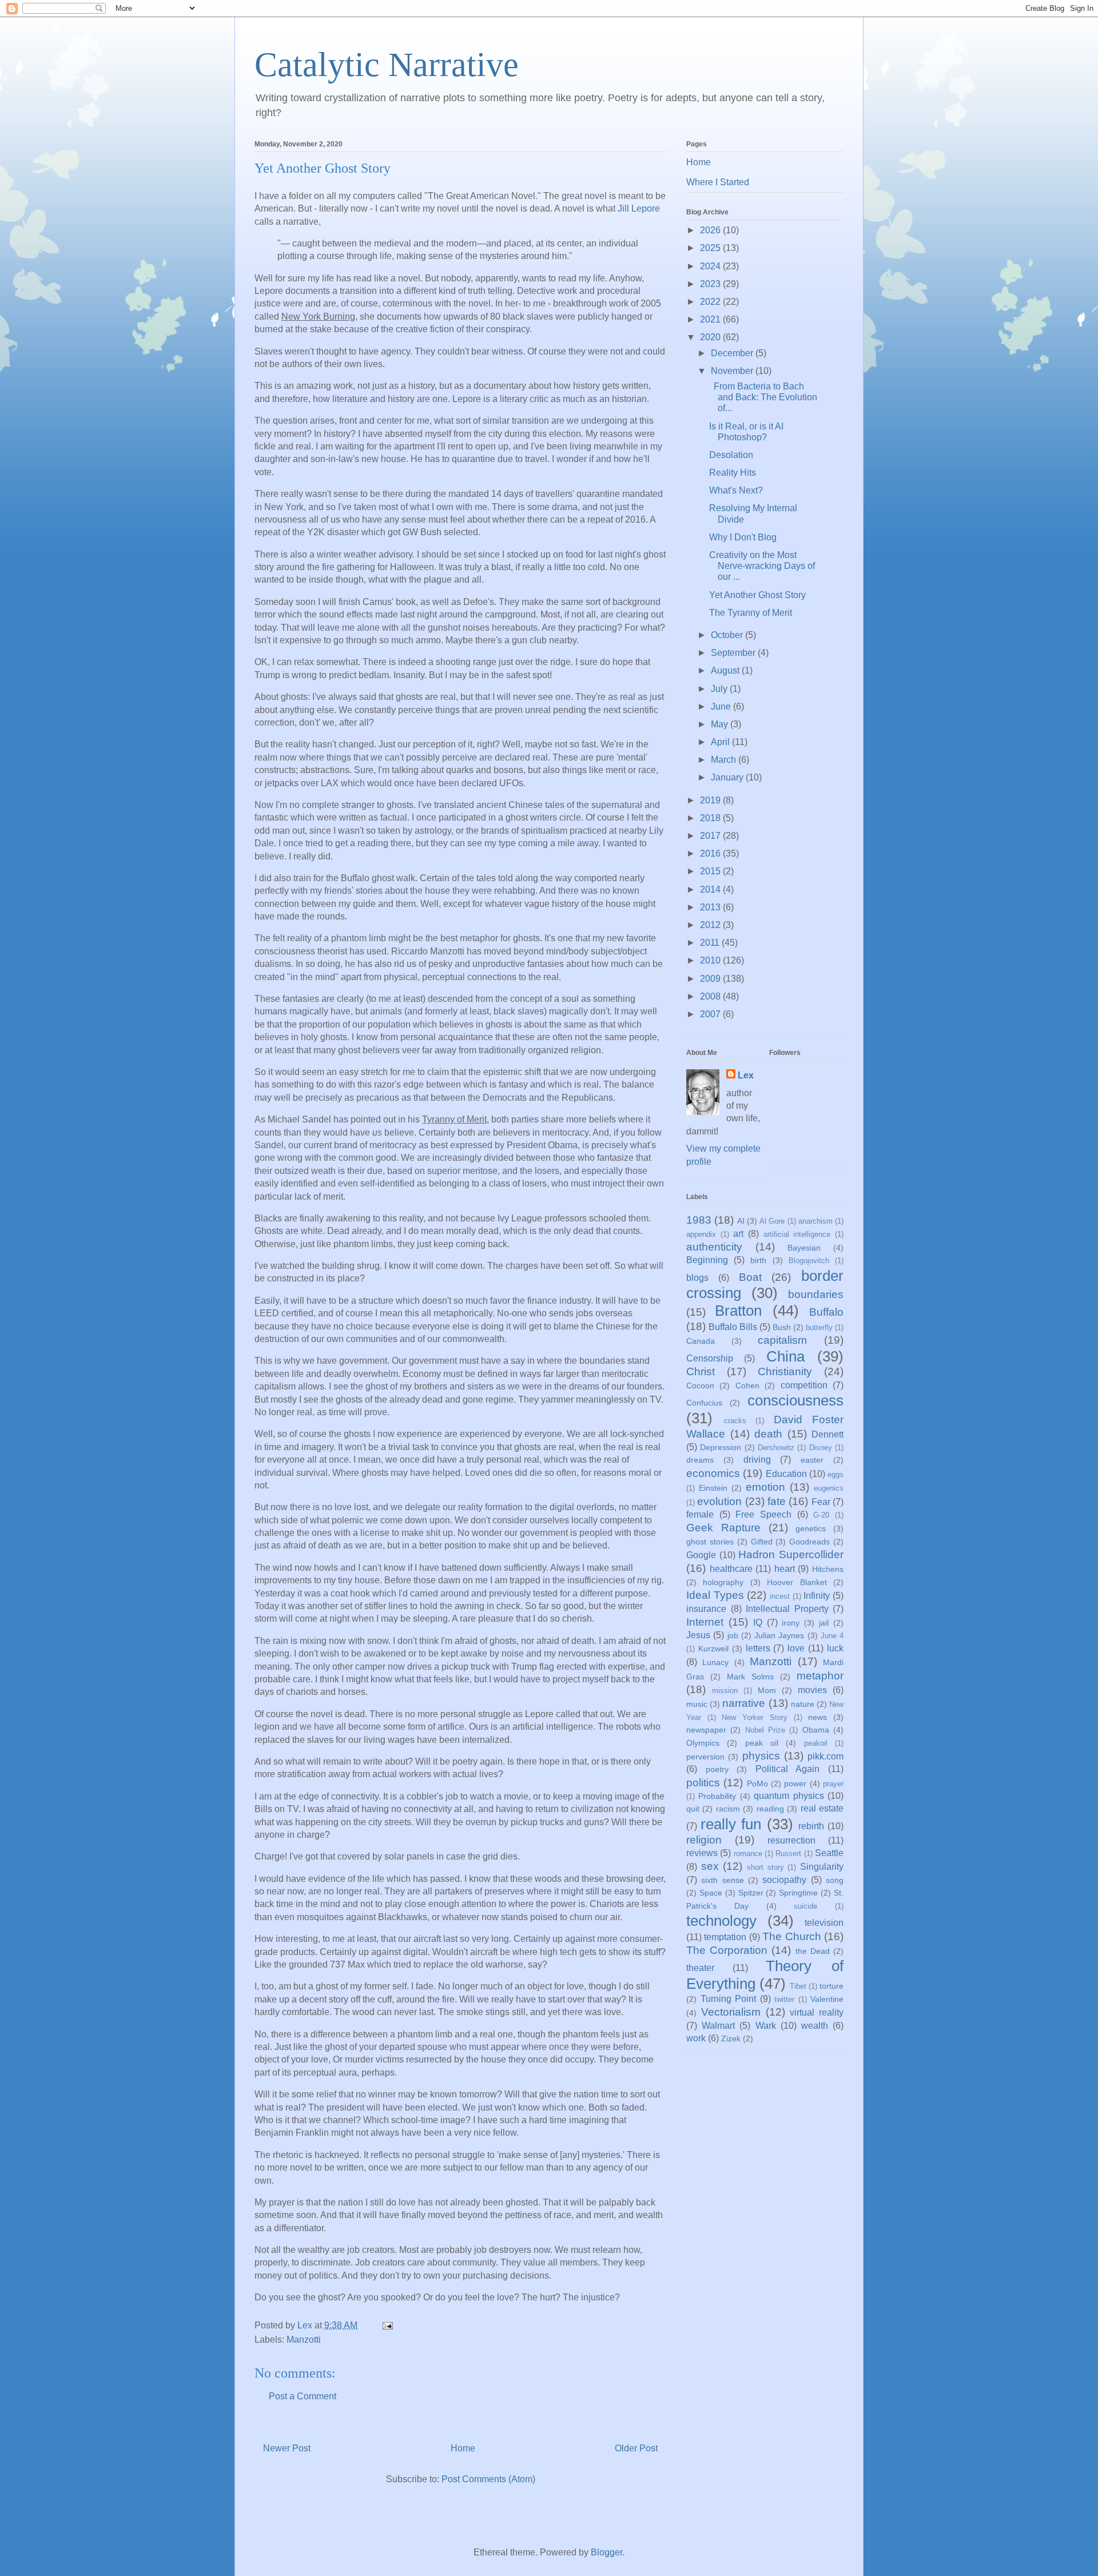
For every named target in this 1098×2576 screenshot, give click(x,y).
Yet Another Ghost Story (757, 595)
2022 (711, 302)
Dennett (828, 1434)
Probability (717, 1796)
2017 (711, 836)
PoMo (757, 1783)
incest (780, 1596)
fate (777, 1501)
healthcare (731, 1569)
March (725, 760)
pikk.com (826, 1756)
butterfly (819, 1327)
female (700, 1514)
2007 (711, 1014)
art (738, 1234)
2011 (711, 943)
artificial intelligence (797, 1234)
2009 (711, 979)
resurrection (791, 1840)
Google (701, 1555)
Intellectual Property (787, 1609)
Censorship (710, 1358)
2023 (711, 284)
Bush (782, 1327)
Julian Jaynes (779, 1635)
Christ (701, 1371)
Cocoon (700, 1385)
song (835, 1880)
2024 (711, 266)
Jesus (698, 1635)
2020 (711, 337)
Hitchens (828, 1569)
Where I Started (718, 182)
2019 (711, 800)
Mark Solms (750, 1677)
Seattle (829, 1853)
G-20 (821, 1515)
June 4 (832, 1636)
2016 (711, 853)
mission (725, 1691)
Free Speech (763, 1514)
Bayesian (804, 1248)
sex (710, 1866)
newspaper (706, 1730)
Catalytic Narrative (387, 65)
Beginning (707, 1260)
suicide (805, 1906)
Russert (788, 1854)
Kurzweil (713, 1649)
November (733, 371)
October (728, 635)
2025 (711, 248)
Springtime (798, 1893)
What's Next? (736, 490)
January (728, 777)
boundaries (816, 1294)
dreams (700, 1460)
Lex (746, 1075)
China (785, 1356)
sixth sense (722, 1880)
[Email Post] (387, 2325)
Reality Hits (733, 473)
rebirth (811, 1826)
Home (463, 2448)
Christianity (785, 1371)
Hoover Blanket (797, 1582)
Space (711, 1893)
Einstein (713, 1488)
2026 (711, 230)
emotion (765, 1487)
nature (803, 1704)
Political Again (788, 1769)
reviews (702, 1853)
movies (812, 1690)
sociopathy (784, 1880)
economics (713, 1473)
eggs (836, 1474)
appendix (701, 1234)
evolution (719, 1501)
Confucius (704, 1403)
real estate (822, 1808)
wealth (815, 2026)
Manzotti (304, 2340)
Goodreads (809, 1542)
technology (721, 1921)
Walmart (718, 2026)
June (722, 706)
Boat (750, 1277)
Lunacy (715, 1662)
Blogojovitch (809, 1261)
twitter (784, 1999)
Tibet (798, 1986)
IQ (758, 1623)
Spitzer (751, 1893)
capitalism (782, 1340)
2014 (711, 889)
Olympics (703, 1743)
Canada (701, 1341)
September (734, 653)
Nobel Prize (765, 1730)
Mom (767, 1690)
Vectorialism (731, 2012)
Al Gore (772, 1221)
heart (785, 1569)
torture (832, 1986)
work (696, 2038)
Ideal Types (715, 1595)
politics (703, 1783)
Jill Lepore (639, 208)
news (817, 1717)
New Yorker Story (754, 1717)
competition (804, 1385)
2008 (711, 996)
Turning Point (729, 1999)
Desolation (731, 455)
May (721, 724)
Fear (821, 1502)
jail (824, 1623)
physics (761, 1756)
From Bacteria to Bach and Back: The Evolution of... (763, 397)
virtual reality (817, 2012)
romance (748, 1854)
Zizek (731, 2038)
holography (723, 1582)
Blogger (606, 2552)
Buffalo (826, 1312)
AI (741, 1221)
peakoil (816, 1743)
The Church (791, 1936)
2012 (711, 925)
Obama (816, 1730)
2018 (711, 818)
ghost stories (710, 1542)
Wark (766, 2026)
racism (728, 1809)
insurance (706, 1609)
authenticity (714, 1247)
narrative (744, 1703)
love (796, 1648)
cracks (735, 1421)
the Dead (813, 1951)
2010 (711, 960)
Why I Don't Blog (743, 537)
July (720, 689)
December (733, 353)
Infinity (817, 1596)
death (768, 1434)
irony (791, 1623)
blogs (697, 1278)
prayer (833, 1784)
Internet (705, 1622)
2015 (711, 871)
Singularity (822, 1867)
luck (835, 1648)
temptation (725, 1937)
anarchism (815, 1221)
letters (758, 1648)
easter (812, 1460)
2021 (711, 319)
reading (770, 1809)
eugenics (829, 1488)
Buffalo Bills (733, 1327)
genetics (811, 1528)
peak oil (762, 1743)
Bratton (738, 1311)
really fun (731, 1824)
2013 (711, 907)
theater (700, 1968)
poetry (717, 1769)
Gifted (762, 1542)
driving (757, 1460)
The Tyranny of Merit (751, 613)
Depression (721, 1447)
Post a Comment (303, 2396)
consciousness (795, 1400)
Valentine (827, 1999)
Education (786, 1474)
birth (758, 1260)
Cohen (747, 1385)
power (795, 1783)
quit (693, 1809)
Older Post (636, 2448)
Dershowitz (776, 1448)
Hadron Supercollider (791, 1554)
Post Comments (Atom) (488, 2479)
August (726, 670)
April (721, 742)
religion (704, 1840)
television (824, 1923)
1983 (699, 1220)
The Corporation (727, 1950)
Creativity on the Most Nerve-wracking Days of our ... (762, 566)
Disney (821, 1448)
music (697, 1704)
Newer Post (287, 2448)
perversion (705, 1757)
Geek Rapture (723, 1528)
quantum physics (789, 1796)
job (733, 1635)
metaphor (820, 1676)
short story (765, 1867)
